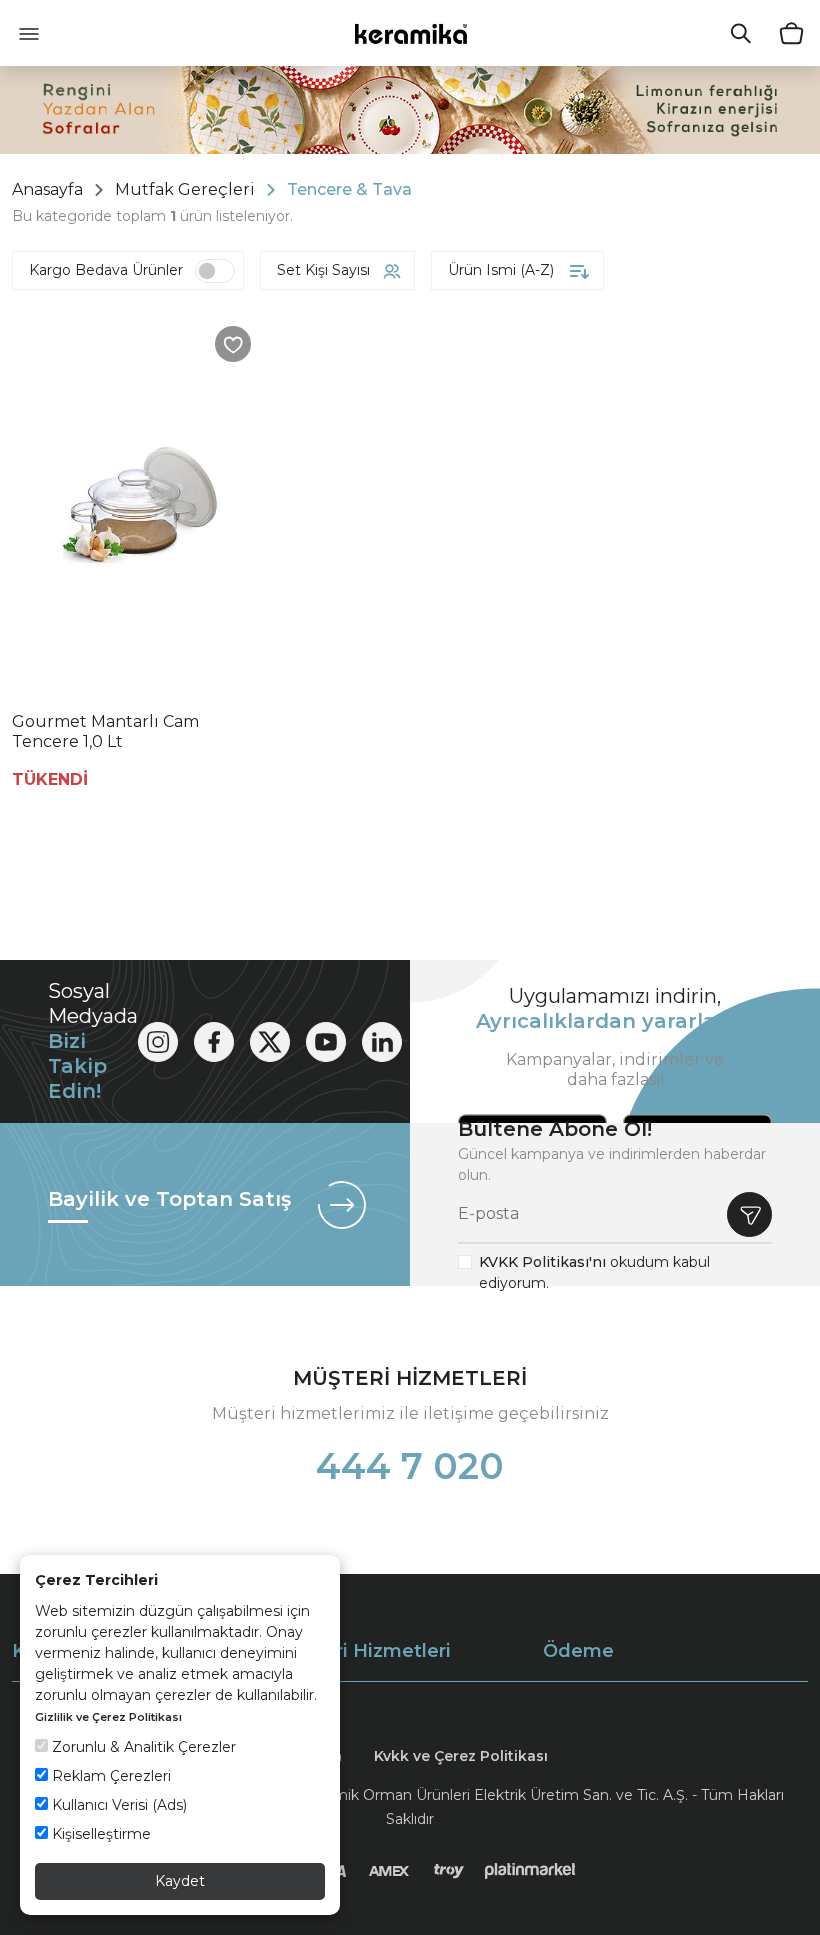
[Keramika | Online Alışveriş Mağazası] (410, 33)
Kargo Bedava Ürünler (106, 270)
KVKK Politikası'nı (542, 1262)
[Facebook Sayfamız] (214, 1042)
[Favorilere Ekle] (233, 344)
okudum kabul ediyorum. (594, 1272)
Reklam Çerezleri (109, 1776)
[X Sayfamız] (270, 1042)
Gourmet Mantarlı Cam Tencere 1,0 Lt (105, 731)
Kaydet (180, 1881)
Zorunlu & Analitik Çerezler (142, 1747)
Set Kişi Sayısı (323, 270)
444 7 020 (410, 1466)
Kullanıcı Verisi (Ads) (117, 1805)
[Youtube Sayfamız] (326, 1042)
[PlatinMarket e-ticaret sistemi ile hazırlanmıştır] (530, 1871)
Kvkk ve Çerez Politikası (461, 1756)
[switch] (215, 271)
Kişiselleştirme (99, 1834)
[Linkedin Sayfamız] (382, 1042)
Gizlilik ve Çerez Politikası (108, 1717)
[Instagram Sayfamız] (158, 1042)
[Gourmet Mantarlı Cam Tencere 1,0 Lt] (139, 505)
